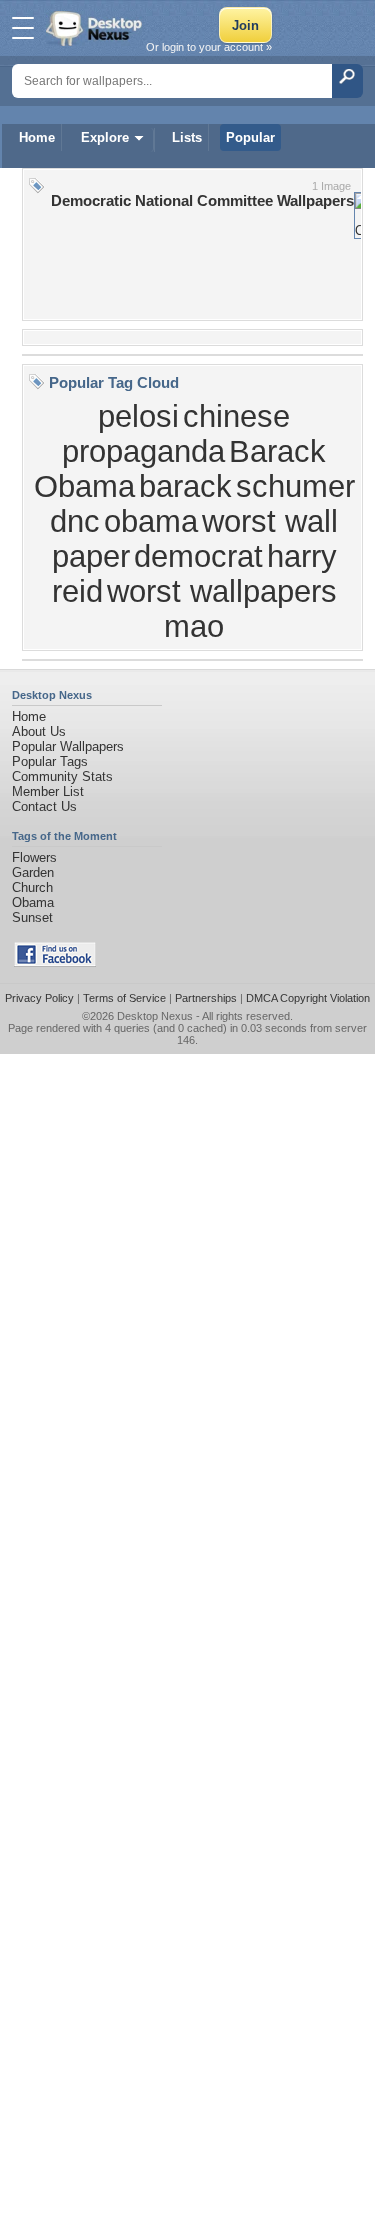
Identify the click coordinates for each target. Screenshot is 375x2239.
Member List (48, 791)
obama (151, 521)
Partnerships (206, 998)
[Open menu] (23, 28)
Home (37, 137)
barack (185, 486)
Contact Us (44, 806)
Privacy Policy (39, 998)
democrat (198, 556)
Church (32, 887)
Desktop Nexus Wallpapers (96, 28)
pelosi (138, 416)
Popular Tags (50, 761)
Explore (105, 137)
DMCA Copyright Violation (308, 998)
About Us (39, 731)
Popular (250, 137)
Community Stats (62, 776)
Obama (33, 902)
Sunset (32, 917)
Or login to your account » (209, 47)
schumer (295, 486)
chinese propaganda (176, 433)
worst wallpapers (222, 591)
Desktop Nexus (155, 1016)
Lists (187, 137)
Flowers (34, 857)
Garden (33, 872)
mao (194, 626)
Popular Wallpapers (68, 746)
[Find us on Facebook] (55, 962)
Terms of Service (124, 998)
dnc (75, 521)
